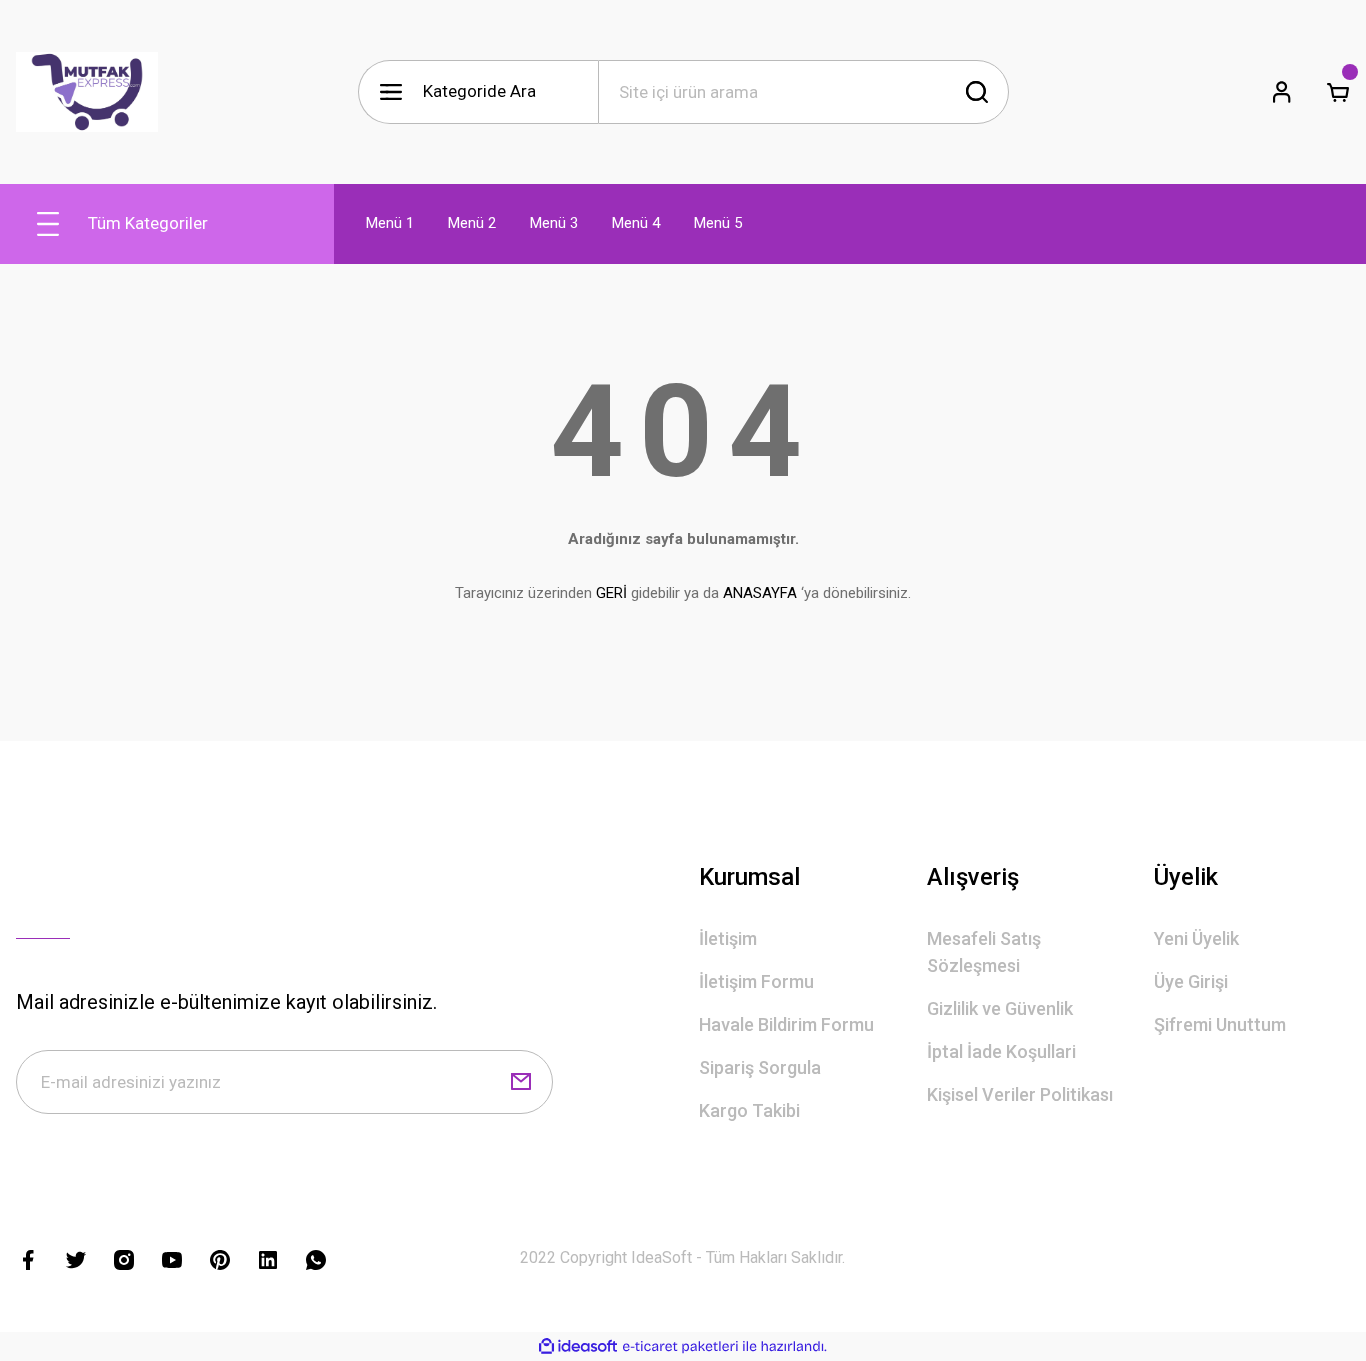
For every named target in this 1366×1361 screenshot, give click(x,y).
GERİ (611, 593)
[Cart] (1338, 92)
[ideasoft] (578, 1346)
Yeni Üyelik (1196, 938)
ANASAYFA (760, 593)
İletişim (728, 938)
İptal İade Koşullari (1001, 1051)
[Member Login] (1282, 92)
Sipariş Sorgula (760, 1067)
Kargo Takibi (749, 1110)
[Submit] (521, 1082)
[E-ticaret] (680, 1347)
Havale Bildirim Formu (786, 1024)
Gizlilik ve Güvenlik (1000, 1008)
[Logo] (87, 92)
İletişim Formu (756, 981)
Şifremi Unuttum (1220, 1024)
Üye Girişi (1191, 981)
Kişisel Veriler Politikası (1020, 1094)
